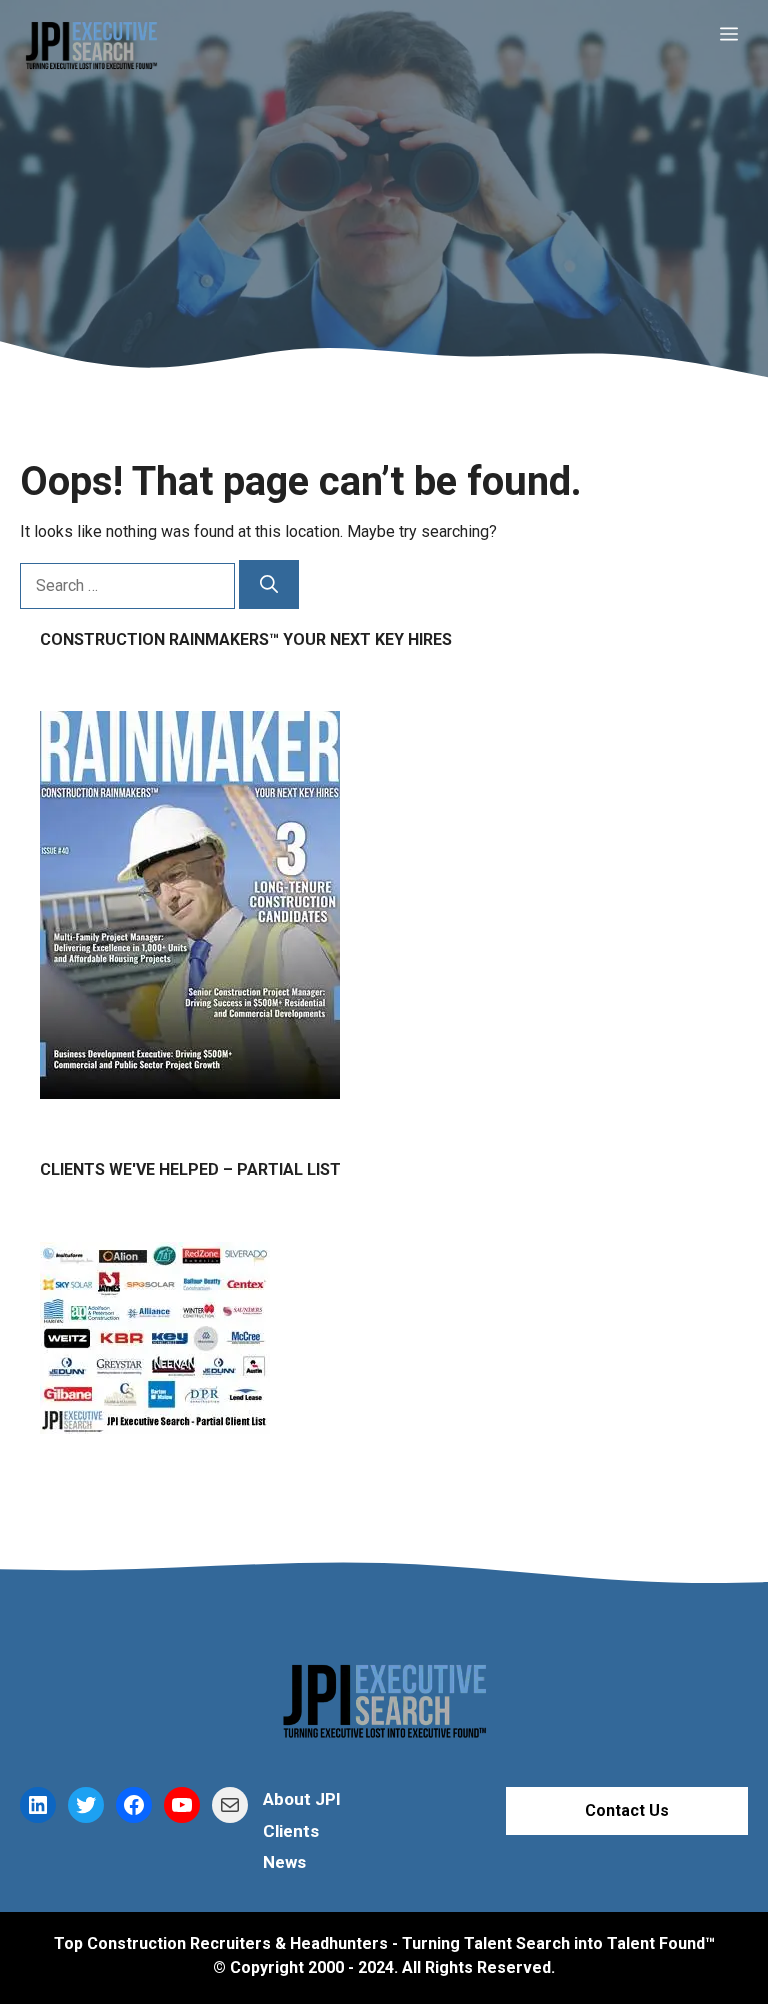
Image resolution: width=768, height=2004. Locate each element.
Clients (291, 1831)
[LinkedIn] (38, 1805)
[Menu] (739, 35)
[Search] (269, 584)
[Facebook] (134, 1805)
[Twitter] (86, 1805)
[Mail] (230, 1805)
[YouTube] (182, 1805)
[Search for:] (129, 585)
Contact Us (627, 1810)
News (284, 1862)
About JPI (302, 1799)
